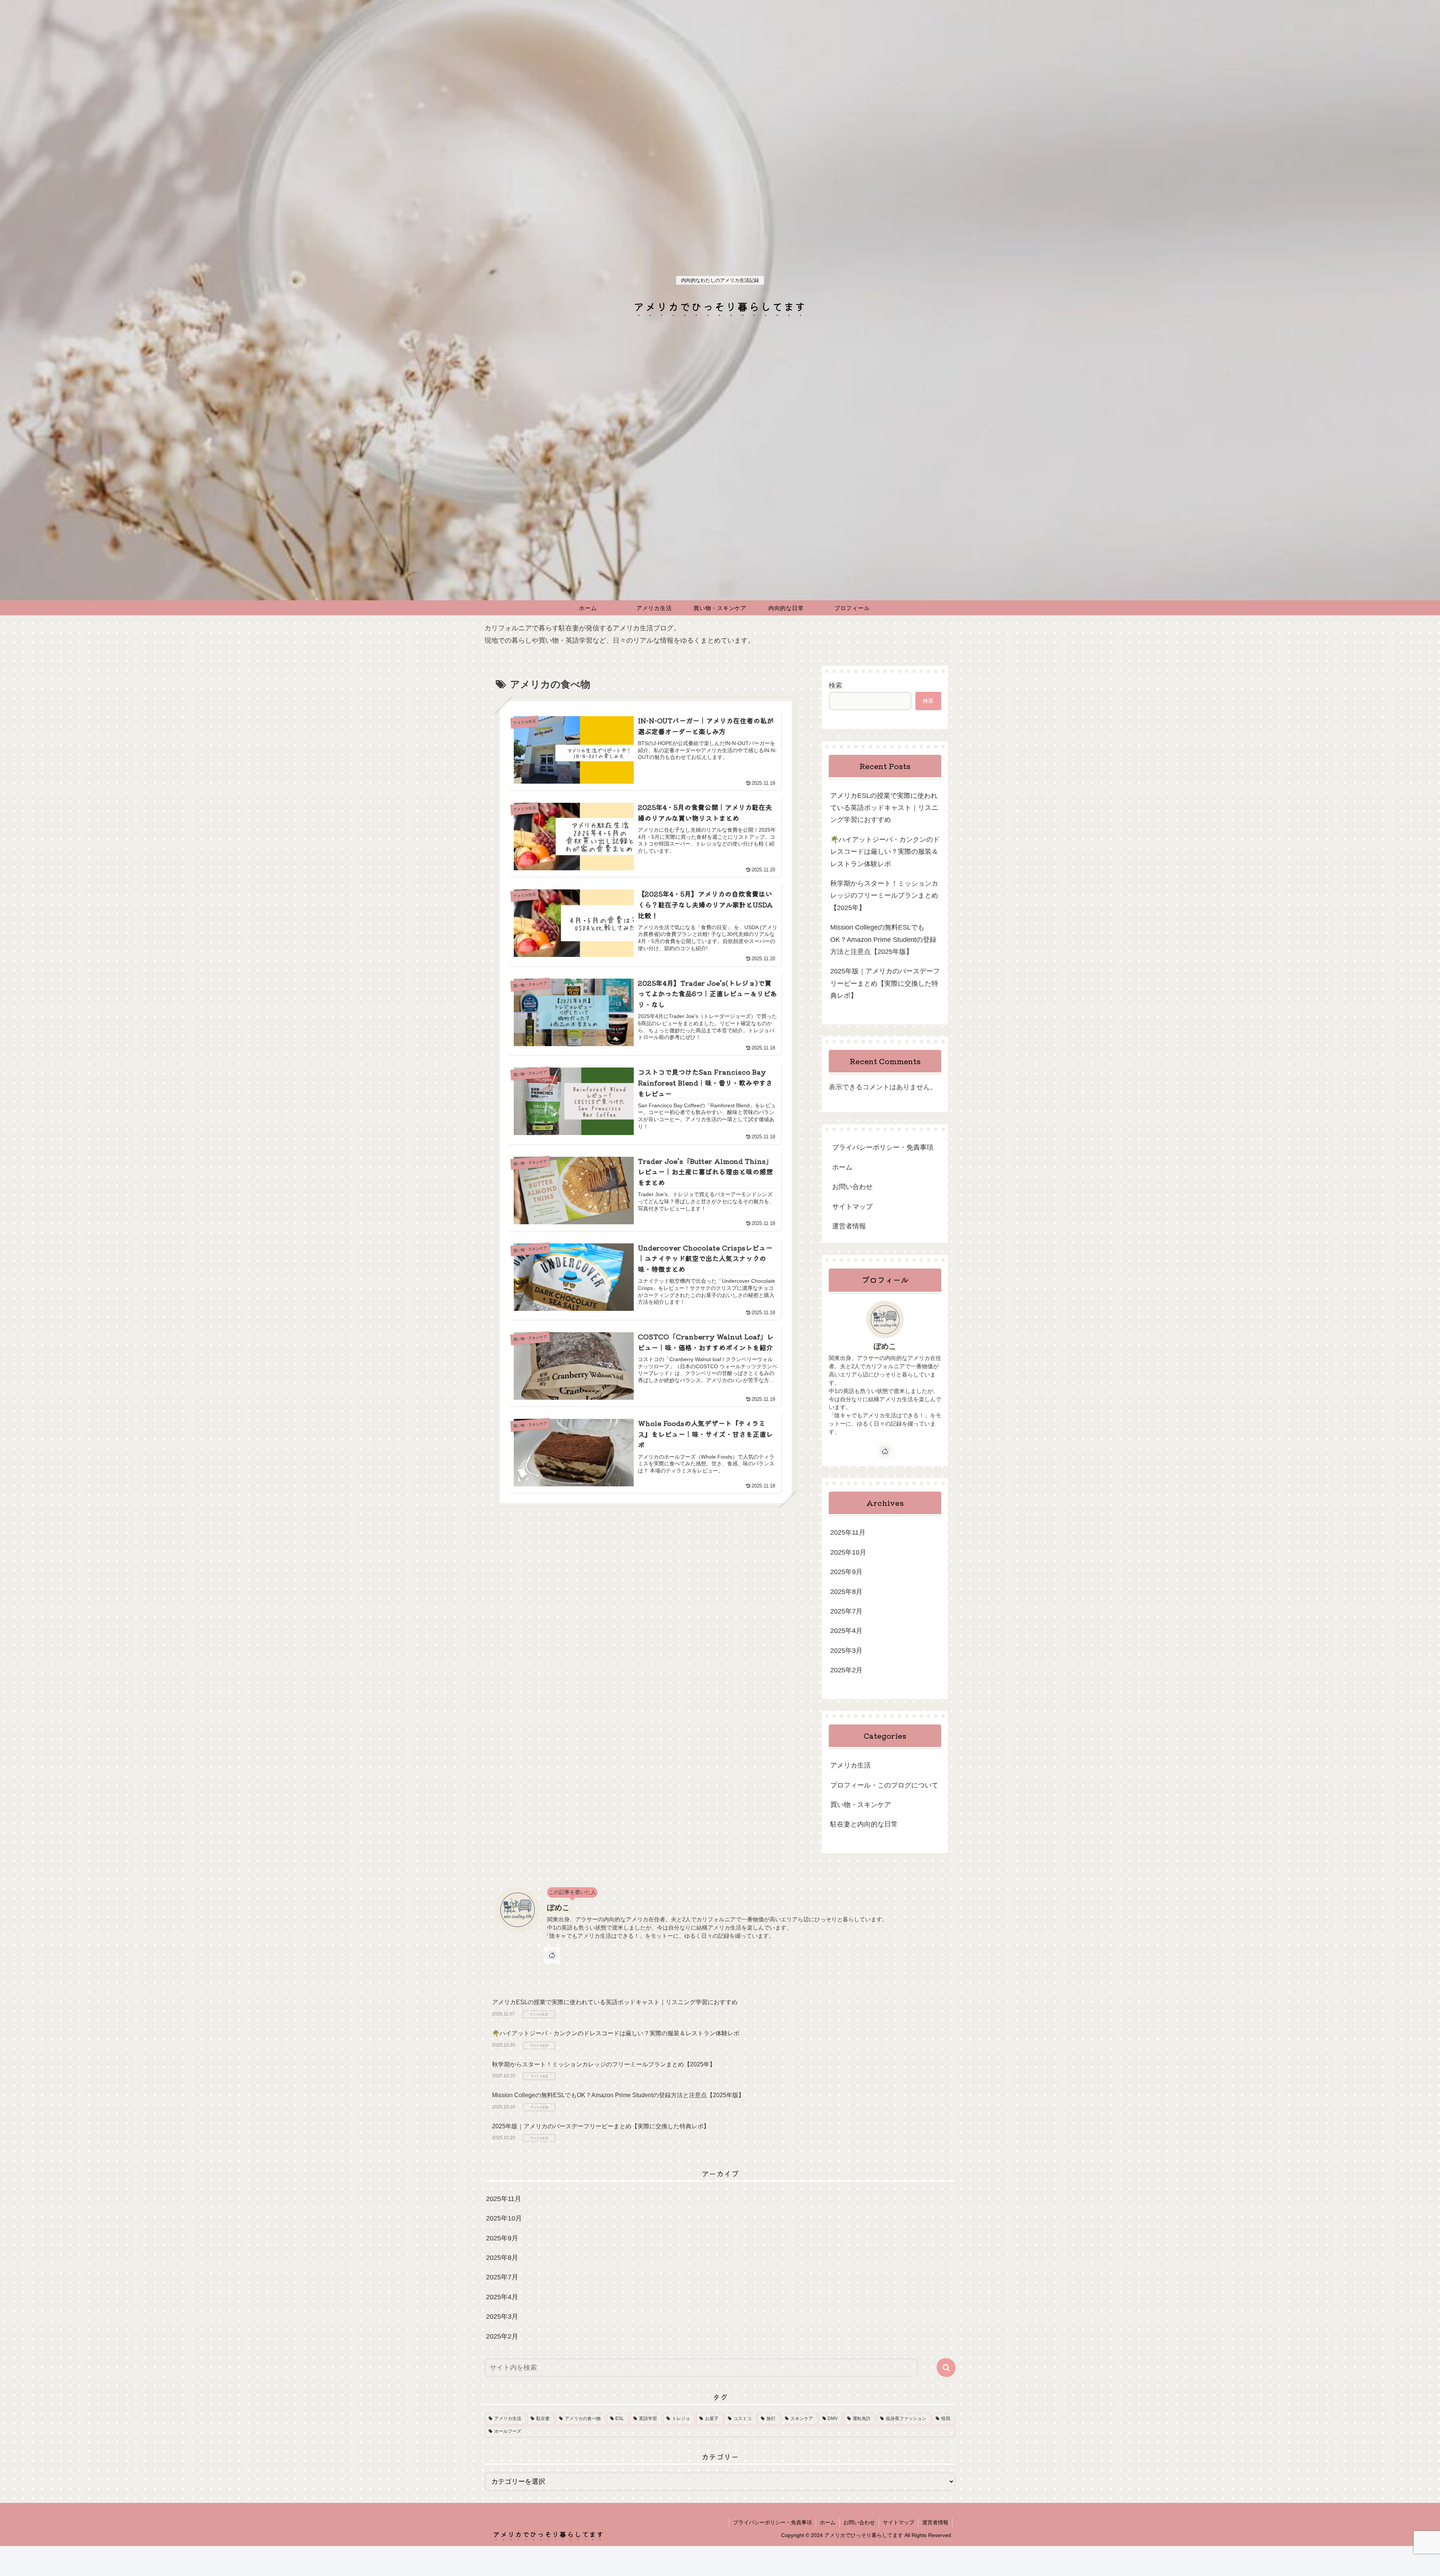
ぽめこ (885, 1346)
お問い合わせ (852, 1187)
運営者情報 (849, 1226)
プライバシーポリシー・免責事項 (883, 1147)
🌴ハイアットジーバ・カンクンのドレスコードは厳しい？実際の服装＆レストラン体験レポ (885, 852)
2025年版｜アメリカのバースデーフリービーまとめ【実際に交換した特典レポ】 (885, 983)
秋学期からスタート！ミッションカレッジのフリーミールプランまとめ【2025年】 (884, 896)
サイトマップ (852, 1207)
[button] (946, 2368)
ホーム (842, 1167)
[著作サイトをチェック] (885, 1451)
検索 (835, 685)
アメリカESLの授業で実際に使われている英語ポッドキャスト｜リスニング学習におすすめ (884, 808)
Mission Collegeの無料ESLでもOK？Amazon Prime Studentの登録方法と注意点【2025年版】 (883, 939)
